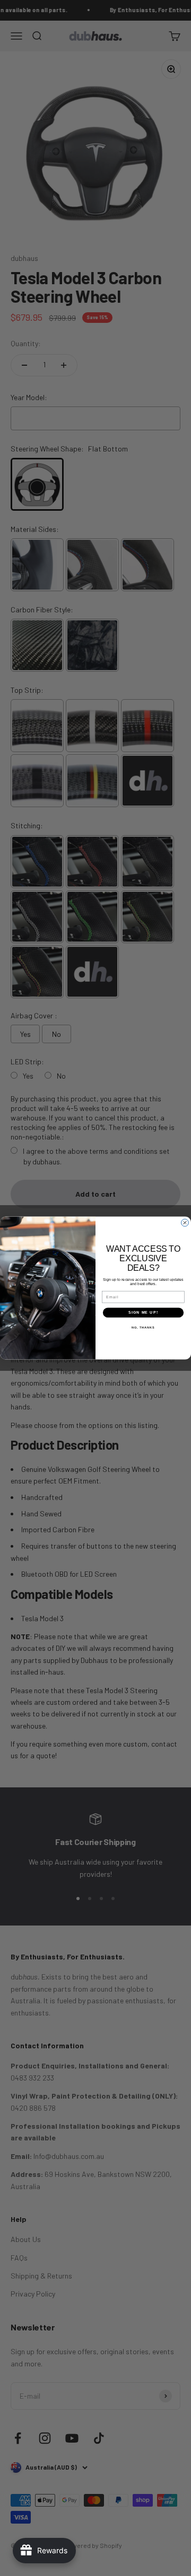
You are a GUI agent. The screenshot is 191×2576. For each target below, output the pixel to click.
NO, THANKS (143, 1327)
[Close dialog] (185, 1223)
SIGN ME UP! (143, 1313)
